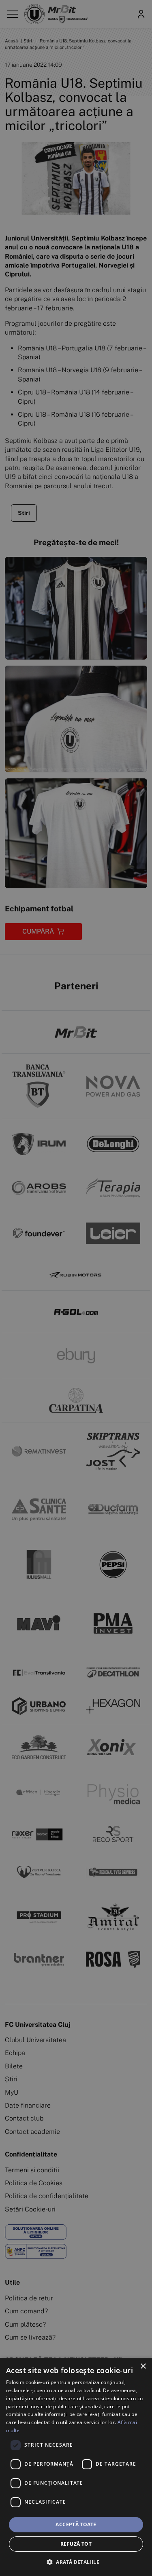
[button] (76, 2562)
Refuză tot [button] (76, 2544)
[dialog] (76, 2467)
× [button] (143, 2366)
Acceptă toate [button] (76, 2524)
